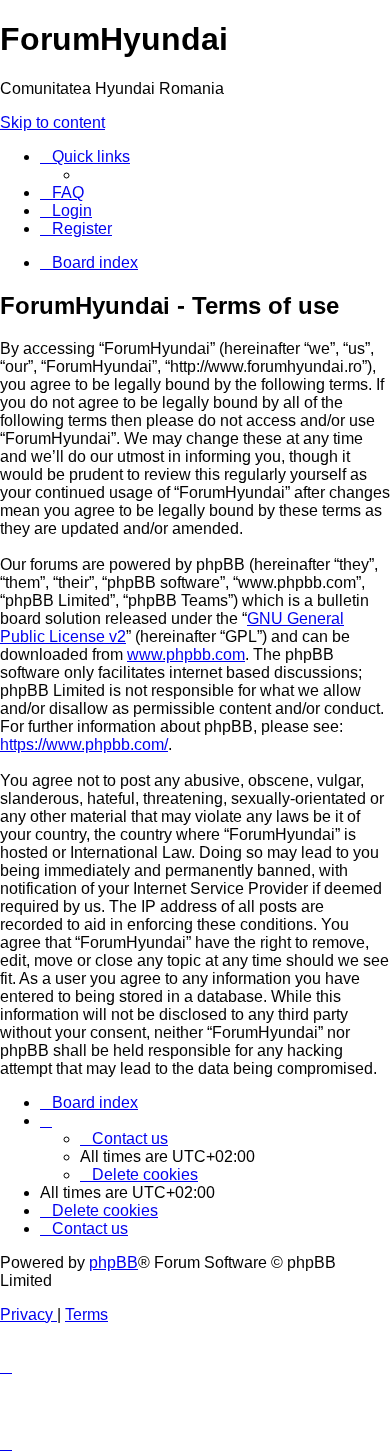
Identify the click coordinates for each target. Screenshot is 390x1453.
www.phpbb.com (186, 654)
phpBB (113, 1262)
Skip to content (52, 122)
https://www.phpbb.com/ (84, 744)
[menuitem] (62, 192)
